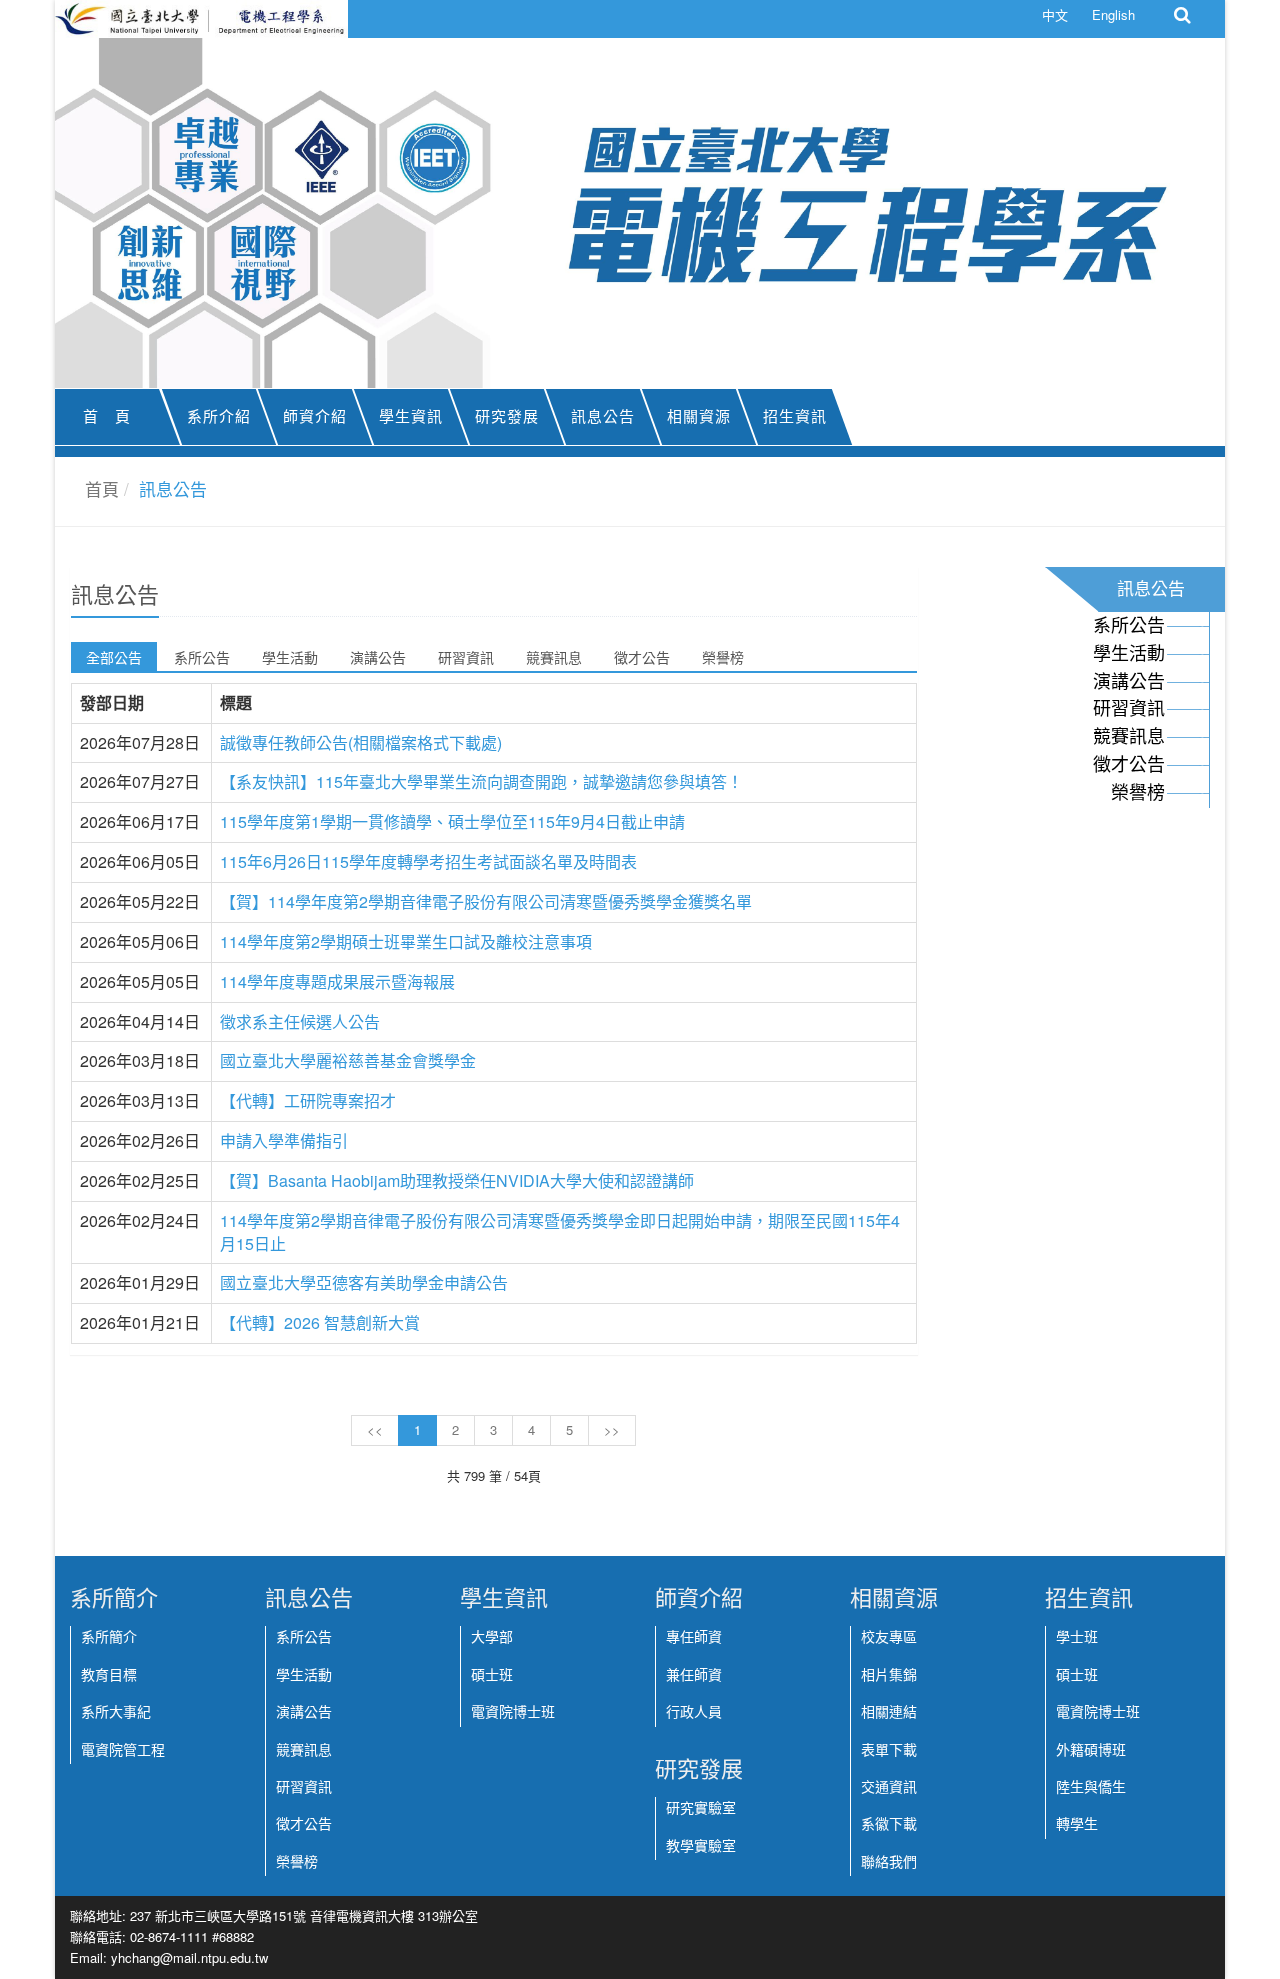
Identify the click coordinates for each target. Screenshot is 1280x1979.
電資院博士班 (513, 1712)
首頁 (102, 488)
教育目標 (109, 1675)
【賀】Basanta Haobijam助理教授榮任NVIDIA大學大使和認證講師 (457, 1180)
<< (375, 1429)
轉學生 (1077, 1824)
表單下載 (889, 1750)
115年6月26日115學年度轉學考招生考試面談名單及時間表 (428, 861)
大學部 (492, 1637)
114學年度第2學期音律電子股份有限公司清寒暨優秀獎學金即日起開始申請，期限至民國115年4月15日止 (560, 1232)
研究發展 (507, 417)
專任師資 (694, 1637)
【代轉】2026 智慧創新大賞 (320, 1322)
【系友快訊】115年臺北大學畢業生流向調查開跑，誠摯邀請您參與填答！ (481, 781)
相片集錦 (889, 1675)
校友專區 (889, 1637)
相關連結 (889, 1712)
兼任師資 (694, 1675)
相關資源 (699, 417)
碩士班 (492, 1675)
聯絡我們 (889, 1862)
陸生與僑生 (1091, 1787)
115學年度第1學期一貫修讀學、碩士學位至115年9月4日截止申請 (452, 821)
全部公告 (114, 657)
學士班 (1077, 1637)
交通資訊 (889, 1787)
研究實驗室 (701, 1808)
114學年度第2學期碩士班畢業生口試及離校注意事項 (406, 941)
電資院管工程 (123, 1750)
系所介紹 (219, 417)
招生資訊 (795, 417)
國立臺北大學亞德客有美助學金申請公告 (364, 1282)
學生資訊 (411, 417)
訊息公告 (603, 417)
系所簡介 (109, 1637)
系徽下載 (889, 1824)
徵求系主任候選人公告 (300, 1021)
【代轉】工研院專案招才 (308, 1100)
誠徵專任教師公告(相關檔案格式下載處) (361, 742)
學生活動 (290, 657)
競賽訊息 (554, 657)
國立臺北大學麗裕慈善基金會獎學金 (348, 1060)
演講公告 (378, 657)
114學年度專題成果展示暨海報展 (337, 981)
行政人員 (694, 1712)
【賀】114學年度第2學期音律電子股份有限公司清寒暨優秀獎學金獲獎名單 (486, 901)
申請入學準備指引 (284, 1140)
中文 (1055, 14)
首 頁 (107, 417)
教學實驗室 (701, 1846)
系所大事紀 (116, 1712)
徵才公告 (642, 657)
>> (612, 1429)
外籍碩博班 (1091, 1750)
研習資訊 (466, 657)
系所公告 (202, 657)
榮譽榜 (723, 657)
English (1113, 14)
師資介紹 (315, 417)
